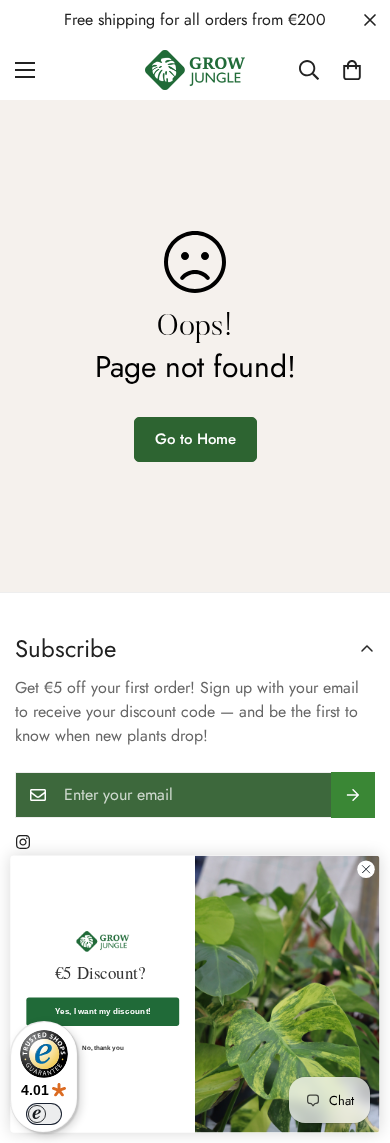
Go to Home (195, 439)
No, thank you (102, 1048)
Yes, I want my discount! (103, 1011)
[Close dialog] (366, 869)
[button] (352, 70)
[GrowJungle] (195, 70)
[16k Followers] (23, 842)
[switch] (44, 1114)
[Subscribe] (353, 795)
